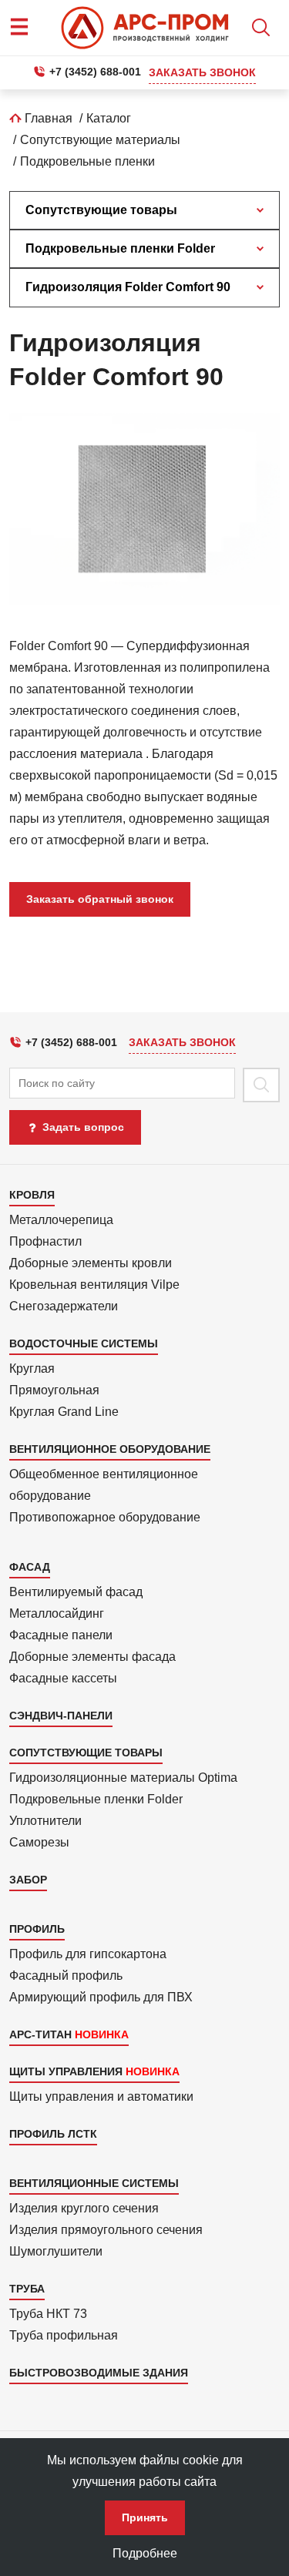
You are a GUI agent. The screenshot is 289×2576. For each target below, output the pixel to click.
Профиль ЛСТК (53, 2134)
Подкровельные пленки (87, 161)
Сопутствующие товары (101, 210)
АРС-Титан (40, 2034)
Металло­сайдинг (57, 1613)
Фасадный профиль (66, 1976)
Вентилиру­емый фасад (76, 1592)
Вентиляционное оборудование (110, 1449)
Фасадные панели (61, 1635)
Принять (145, 2517)
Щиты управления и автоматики (101, 2096)
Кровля (32, 1195)
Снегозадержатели (64, 1306)
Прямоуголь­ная (54, 1390)
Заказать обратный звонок (100, 899)
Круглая (32, 1368)
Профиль (37, 1929)
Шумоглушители (56, 2251)
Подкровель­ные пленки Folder (96, 1799)
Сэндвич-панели (61, 1716)
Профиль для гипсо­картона (88, 1954)
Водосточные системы (84, 1343)
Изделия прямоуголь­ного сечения (106, 2230)
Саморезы (39, 1842)
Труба (27, 2289)
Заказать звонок (202, 72)
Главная (47, 118)
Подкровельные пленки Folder (120, 248)
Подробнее (145, 2553)
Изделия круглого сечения (84, 2208)
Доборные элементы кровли (91, 1263)
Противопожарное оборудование (105, 1517)
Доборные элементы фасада (92, 1657)
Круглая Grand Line (64, 1412)
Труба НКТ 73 (48, 2314)
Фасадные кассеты (63, 1678)
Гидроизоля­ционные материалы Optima (123, 1778)
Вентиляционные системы (94, 2183)
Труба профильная (64, 2335)
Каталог (109, 118)
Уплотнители (45, 1821)
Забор (28, 1880)
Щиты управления (66, 2071)
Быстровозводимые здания (99, 2373)
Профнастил (45, 1241)
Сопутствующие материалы (100, 140)
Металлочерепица (61, 1220)
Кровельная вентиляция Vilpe (94, 1285)
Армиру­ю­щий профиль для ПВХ (101, 1997)
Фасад (30, 1567)
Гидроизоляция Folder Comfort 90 (128, 287)
